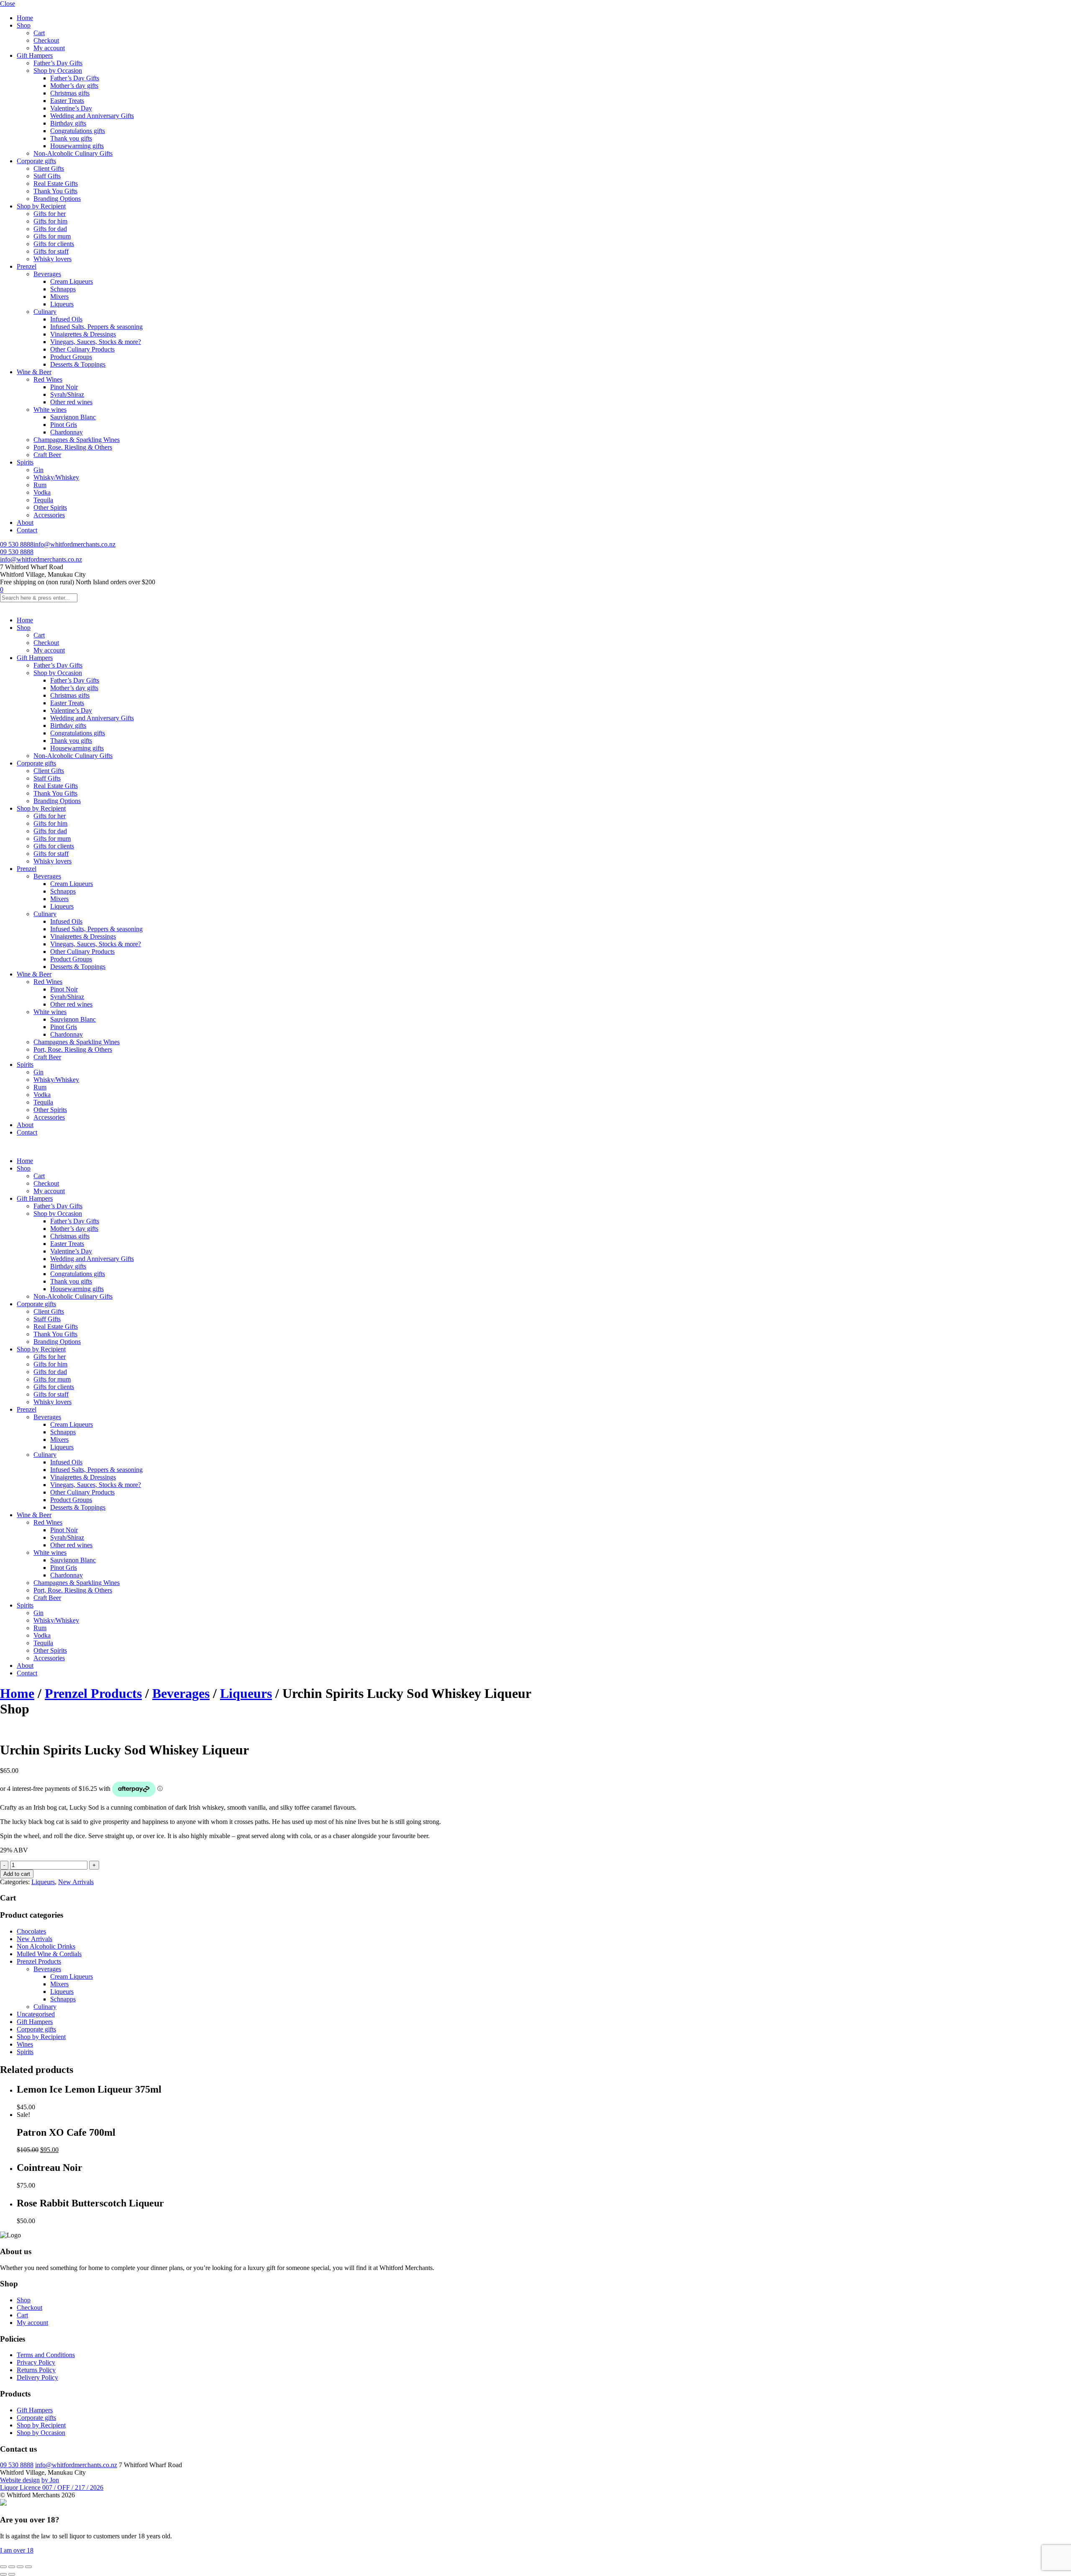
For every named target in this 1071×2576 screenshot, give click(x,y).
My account (49, 48)
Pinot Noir (64, 387)
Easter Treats (67, 101)
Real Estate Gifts (56, 184)
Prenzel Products (93, 1693)
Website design (20, 2480)
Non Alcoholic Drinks (46, 1946)
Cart (39, 33)
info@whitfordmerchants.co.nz (74, 544)
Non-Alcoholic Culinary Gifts (73, 153)
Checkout (46, 40)
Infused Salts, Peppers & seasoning (96, 327)
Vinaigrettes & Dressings (83, 334)
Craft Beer (47, 455)
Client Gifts (49, 168)
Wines (25, 2044)
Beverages (47, 274)
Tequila (43, 500)
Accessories (49, 515)
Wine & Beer (34, 372)
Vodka (42, 492)
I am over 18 (17, 2550)
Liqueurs (62, 304)
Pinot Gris (64, 425)
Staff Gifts (47, 176)
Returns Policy (36, 2370)
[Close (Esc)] (28, 2567)
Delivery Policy (37, 2377)
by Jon (50, 2480)
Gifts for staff (51, 251)
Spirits (25, 462)
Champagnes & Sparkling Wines (77, 440)
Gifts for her (50, 214)
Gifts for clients (54, 244)
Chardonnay (67, 432)
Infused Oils (66, 319)
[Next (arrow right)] (12, 2574)
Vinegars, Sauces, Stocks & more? (96, 342)
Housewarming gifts (77, 146)
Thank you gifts (71, 138)
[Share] (20, 2567)
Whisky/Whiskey (56, 477)
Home (25, 18)
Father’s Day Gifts (58, 63)
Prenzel (27, 266)
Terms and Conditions (46, 2355)
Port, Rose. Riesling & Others (73, 447)
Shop (24, 25)
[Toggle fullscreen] (12, 2567)
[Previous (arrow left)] (3, 2574)
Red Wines (48, 379)
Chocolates (31, 1931)
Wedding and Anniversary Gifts (92, 116)
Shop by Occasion (58, 71)
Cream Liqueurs (72, 281)
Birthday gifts (68, 123)
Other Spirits (50, 507)
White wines (50, 410)
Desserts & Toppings (78, 364)
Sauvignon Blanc (73, 417)
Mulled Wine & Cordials (49, 1954)
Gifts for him (50, 221)
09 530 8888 (17, 544)
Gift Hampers (35, 55)
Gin (38, 470)
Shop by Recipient (41, 206)
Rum (40, 485)
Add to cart (17, 1874)
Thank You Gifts (55, 191)
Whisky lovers (53, 259)
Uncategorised (36, 2014)
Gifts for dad (50, 229)
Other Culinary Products (82, 349)
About (25, 523)
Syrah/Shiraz (67, 394)
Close (8, 4)
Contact (27, 530)
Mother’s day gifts (74, 86)
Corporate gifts (36, 161)
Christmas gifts (70, 93)
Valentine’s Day (71, 108)
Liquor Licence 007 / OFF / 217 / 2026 (52, 2487)
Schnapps (63, 289)
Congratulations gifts (78, 131)
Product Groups (71, 357)
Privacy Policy (36, 2362)
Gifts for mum (52, 236)
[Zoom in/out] (3, 2567)
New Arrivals (76, 1882)
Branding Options (57, 199)
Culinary (45, 312)
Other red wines (71, 402)
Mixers (59, 297)
